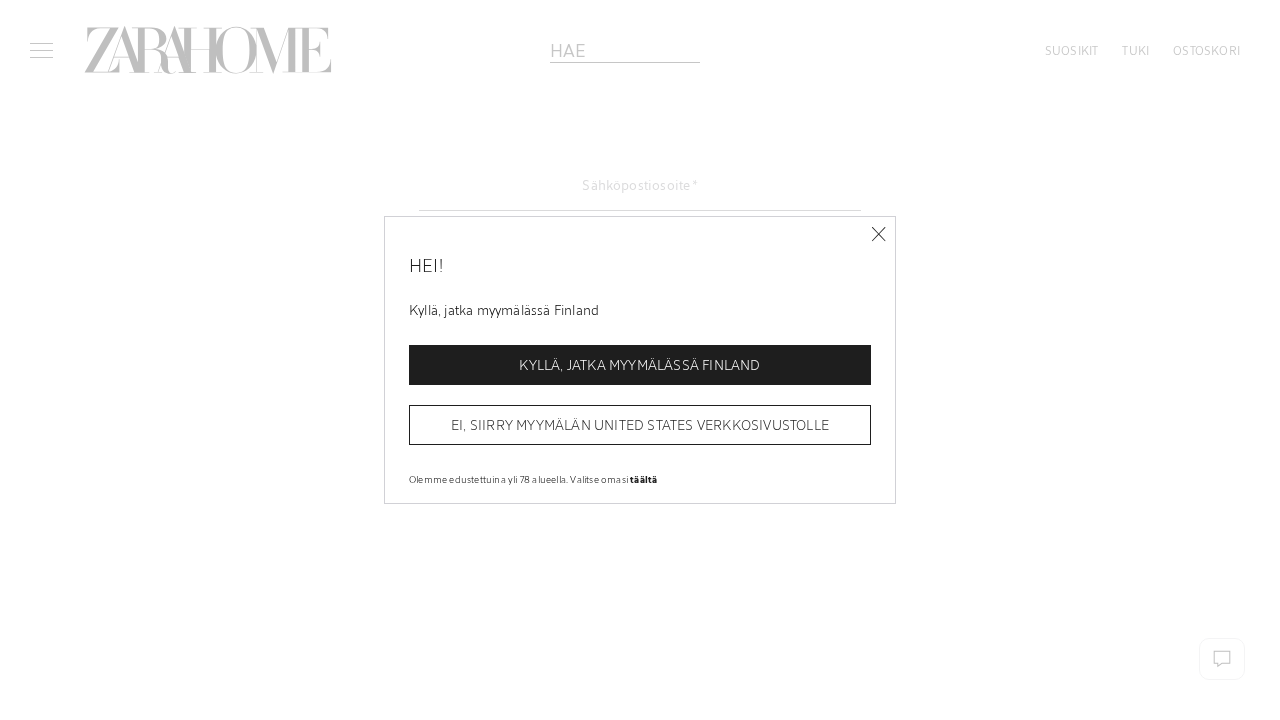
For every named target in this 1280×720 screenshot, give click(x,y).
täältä (643, 479)
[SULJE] (878, 234)
